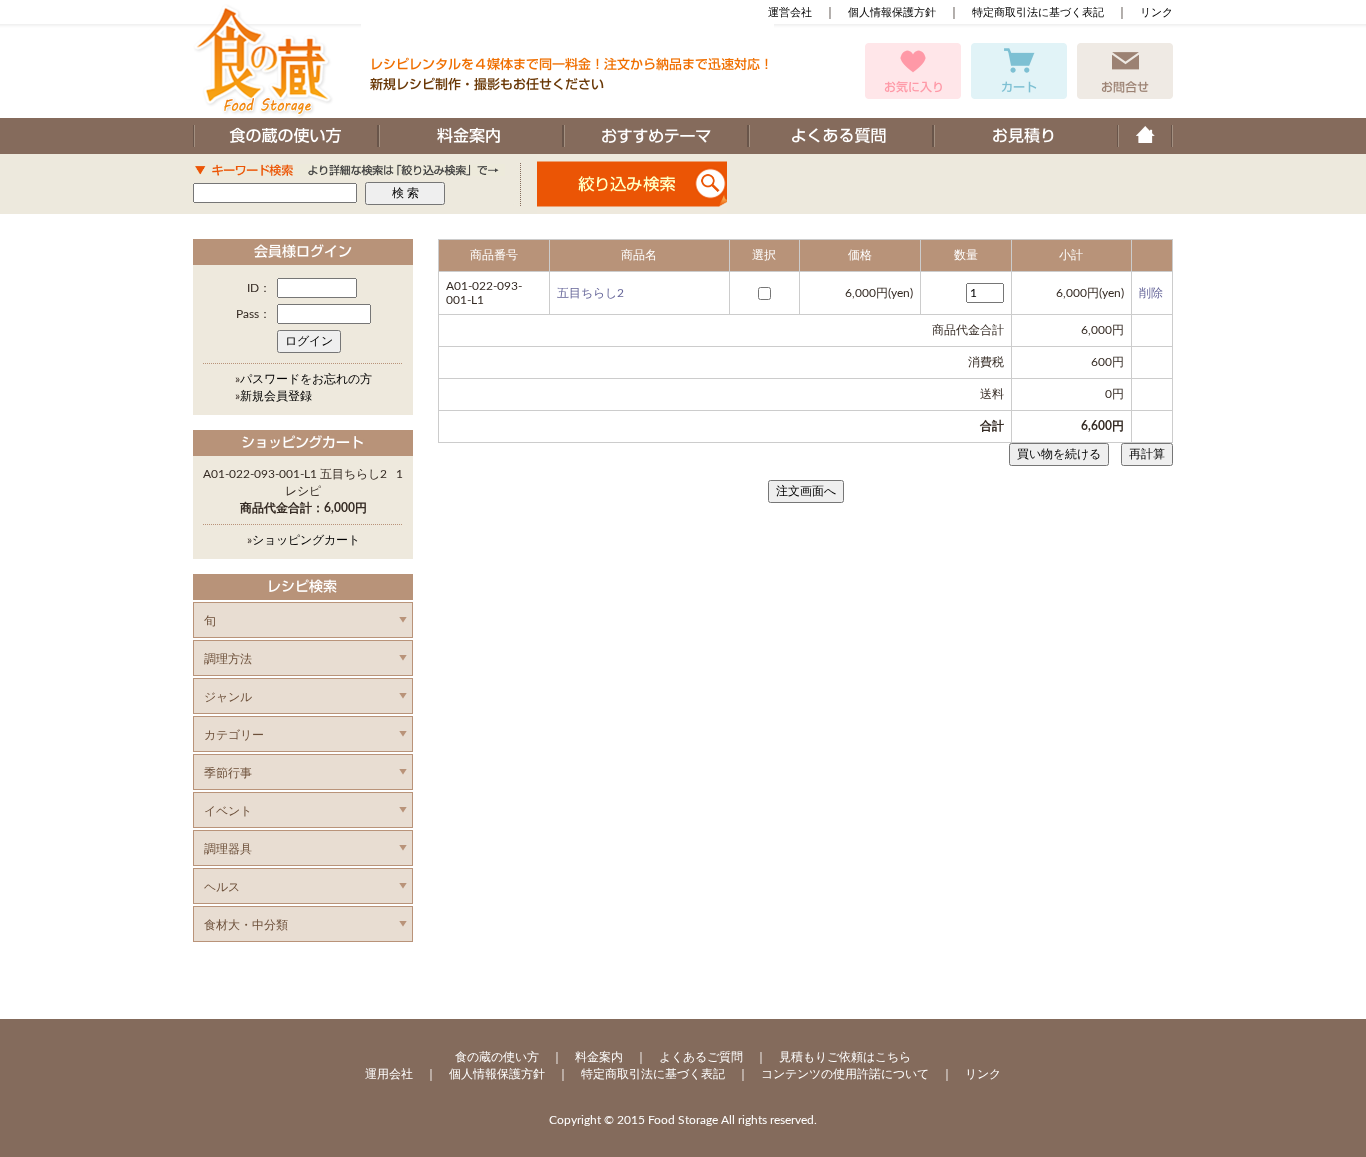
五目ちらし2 (590, 293)
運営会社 (790, 12)
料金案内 (599, 1057)
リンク (1156, 12)
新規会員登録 (276, 396)
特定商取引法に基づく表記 (1038, 12)
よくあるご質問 (701, 1057)
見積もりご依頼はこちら (845, 1057)
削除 (1151, 293)
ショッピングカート (306, 540)
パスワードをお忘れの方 (306, 379)
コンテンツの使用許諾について (845, 1074)
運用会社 (389, 1074)
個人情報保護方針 (892, 12)
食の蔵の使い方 (497, 1057)
